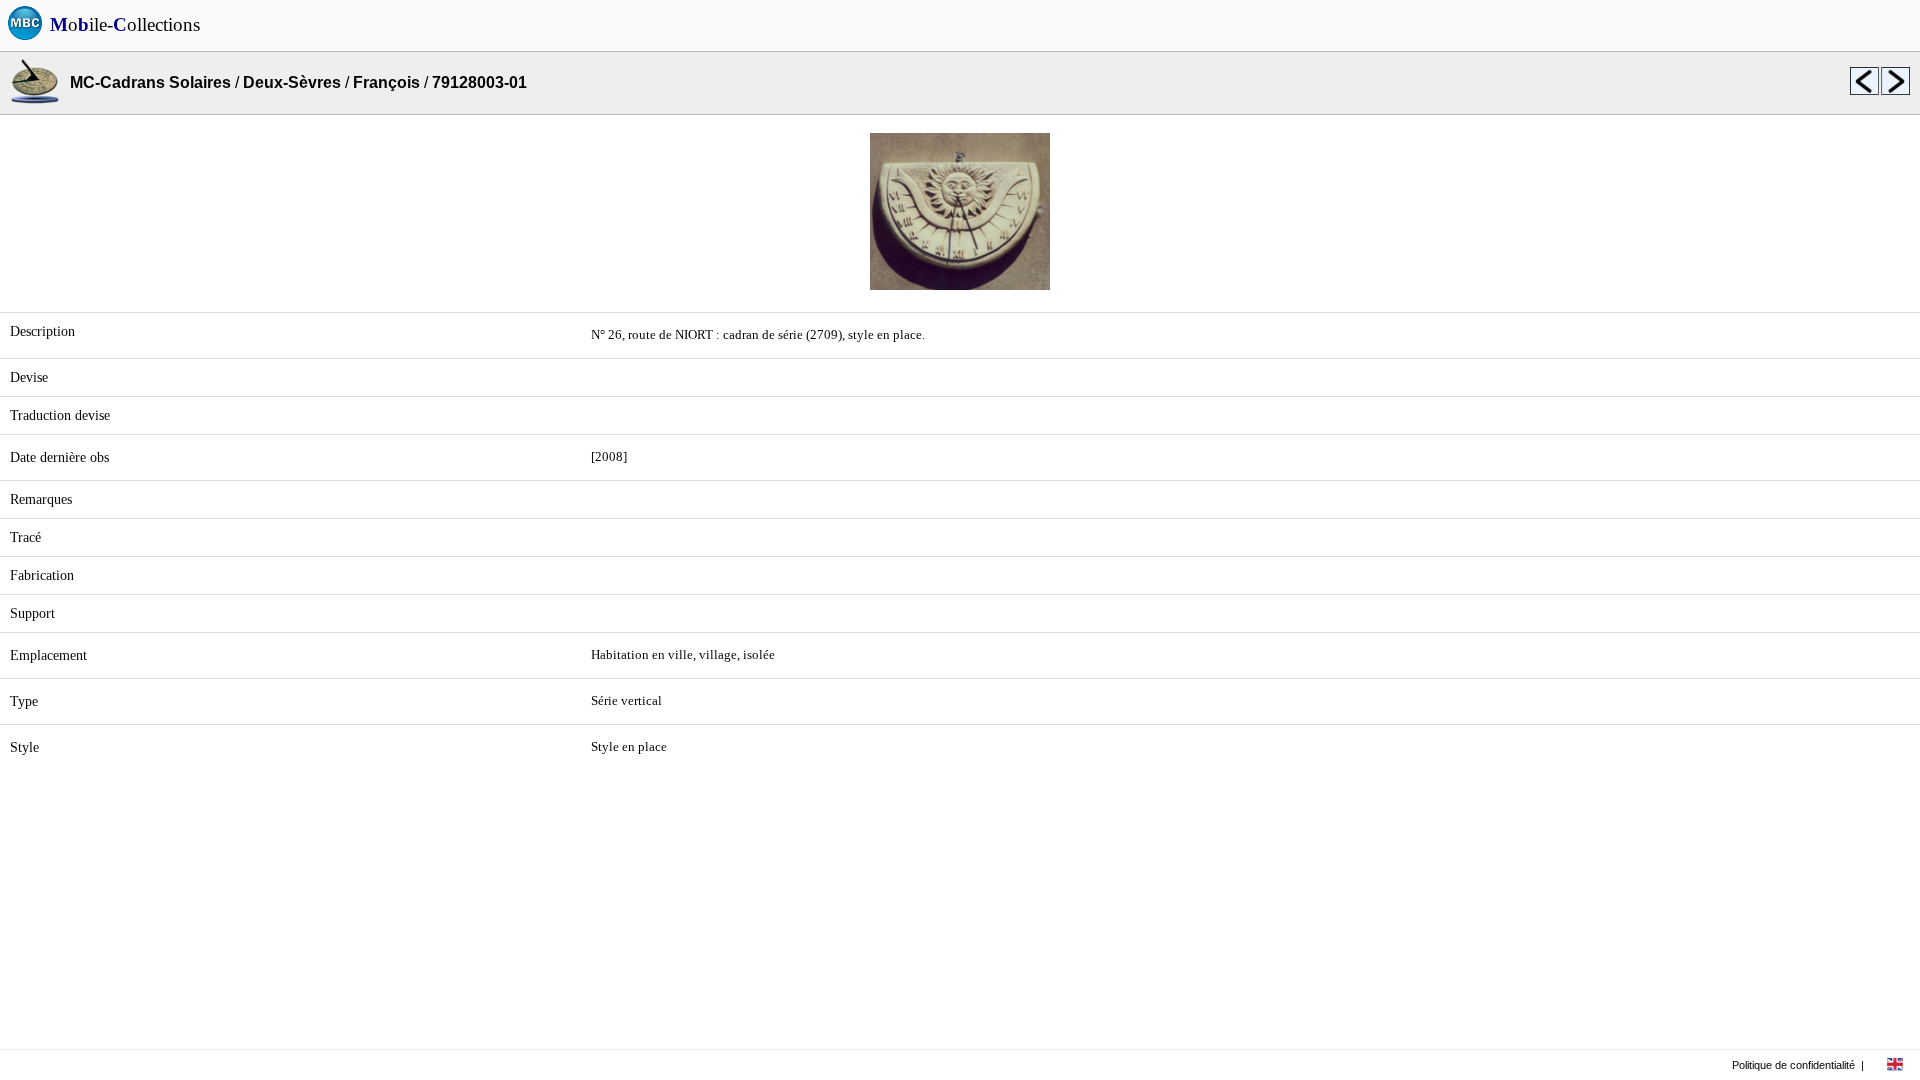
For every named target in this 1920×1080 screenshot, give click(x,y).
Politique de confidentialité (1793, 1065)
